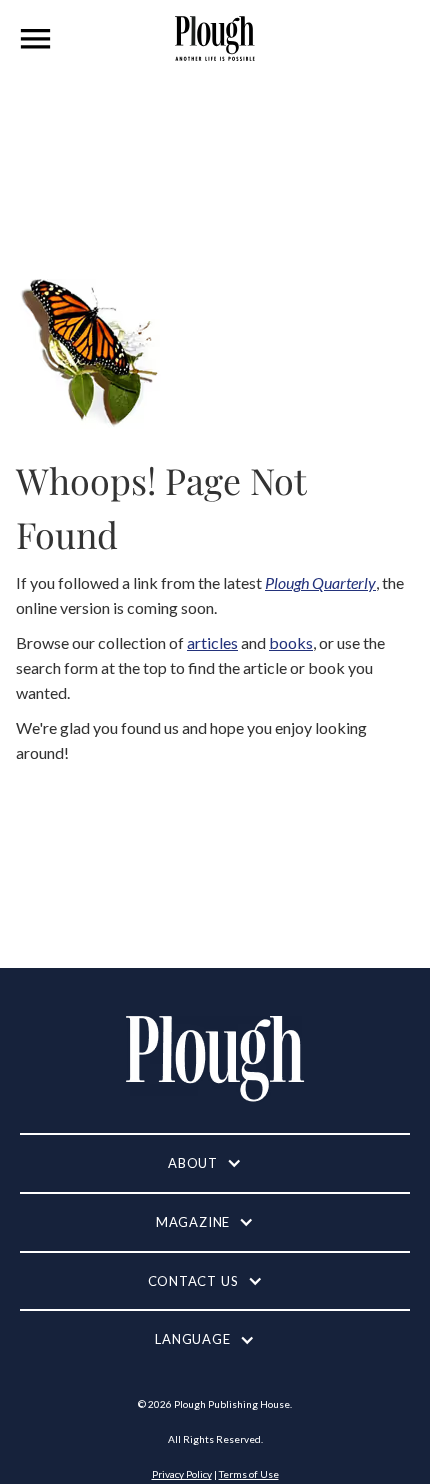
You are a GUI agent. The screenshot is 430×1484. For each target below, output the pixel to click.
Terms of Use (249, 1474)
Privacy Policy (182, 1474)
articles (212, 642)
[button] (36, 39)
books (291, 642)
